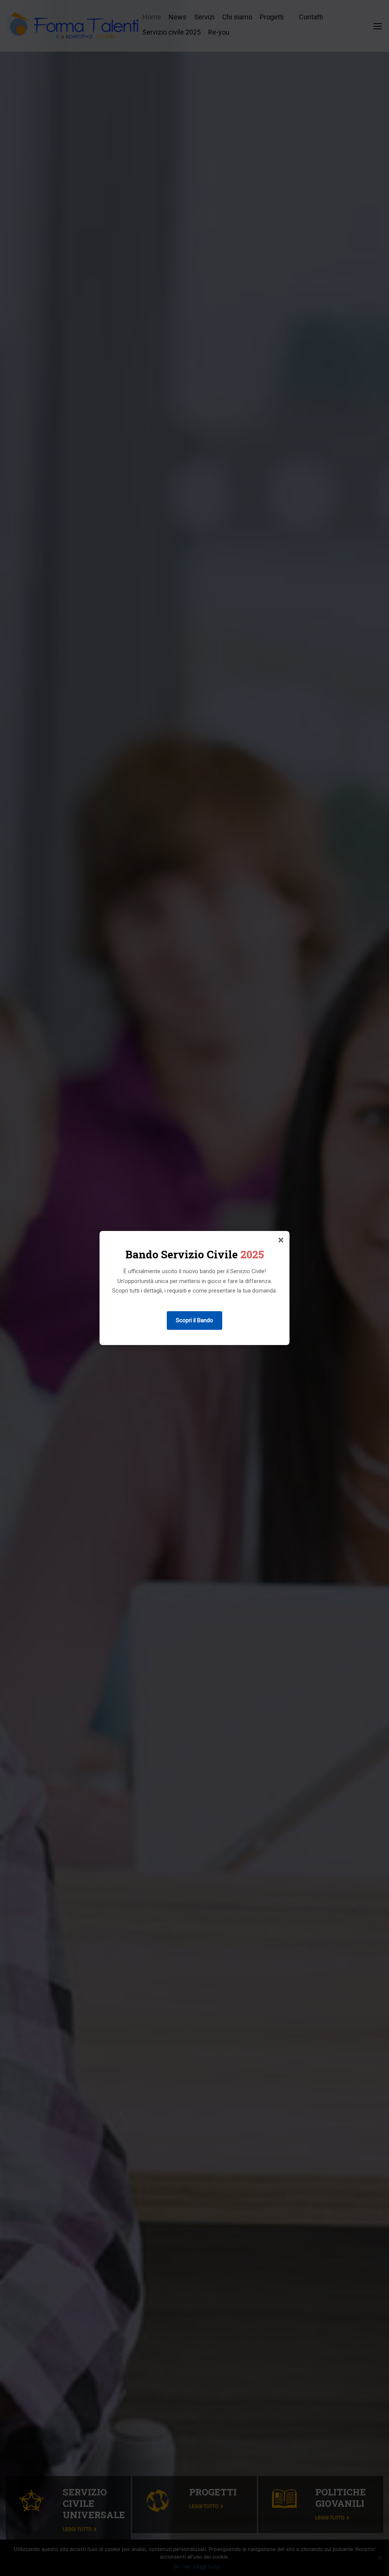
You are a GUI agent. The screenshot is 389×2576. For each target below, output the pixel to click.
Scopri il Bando (194, 1320)
